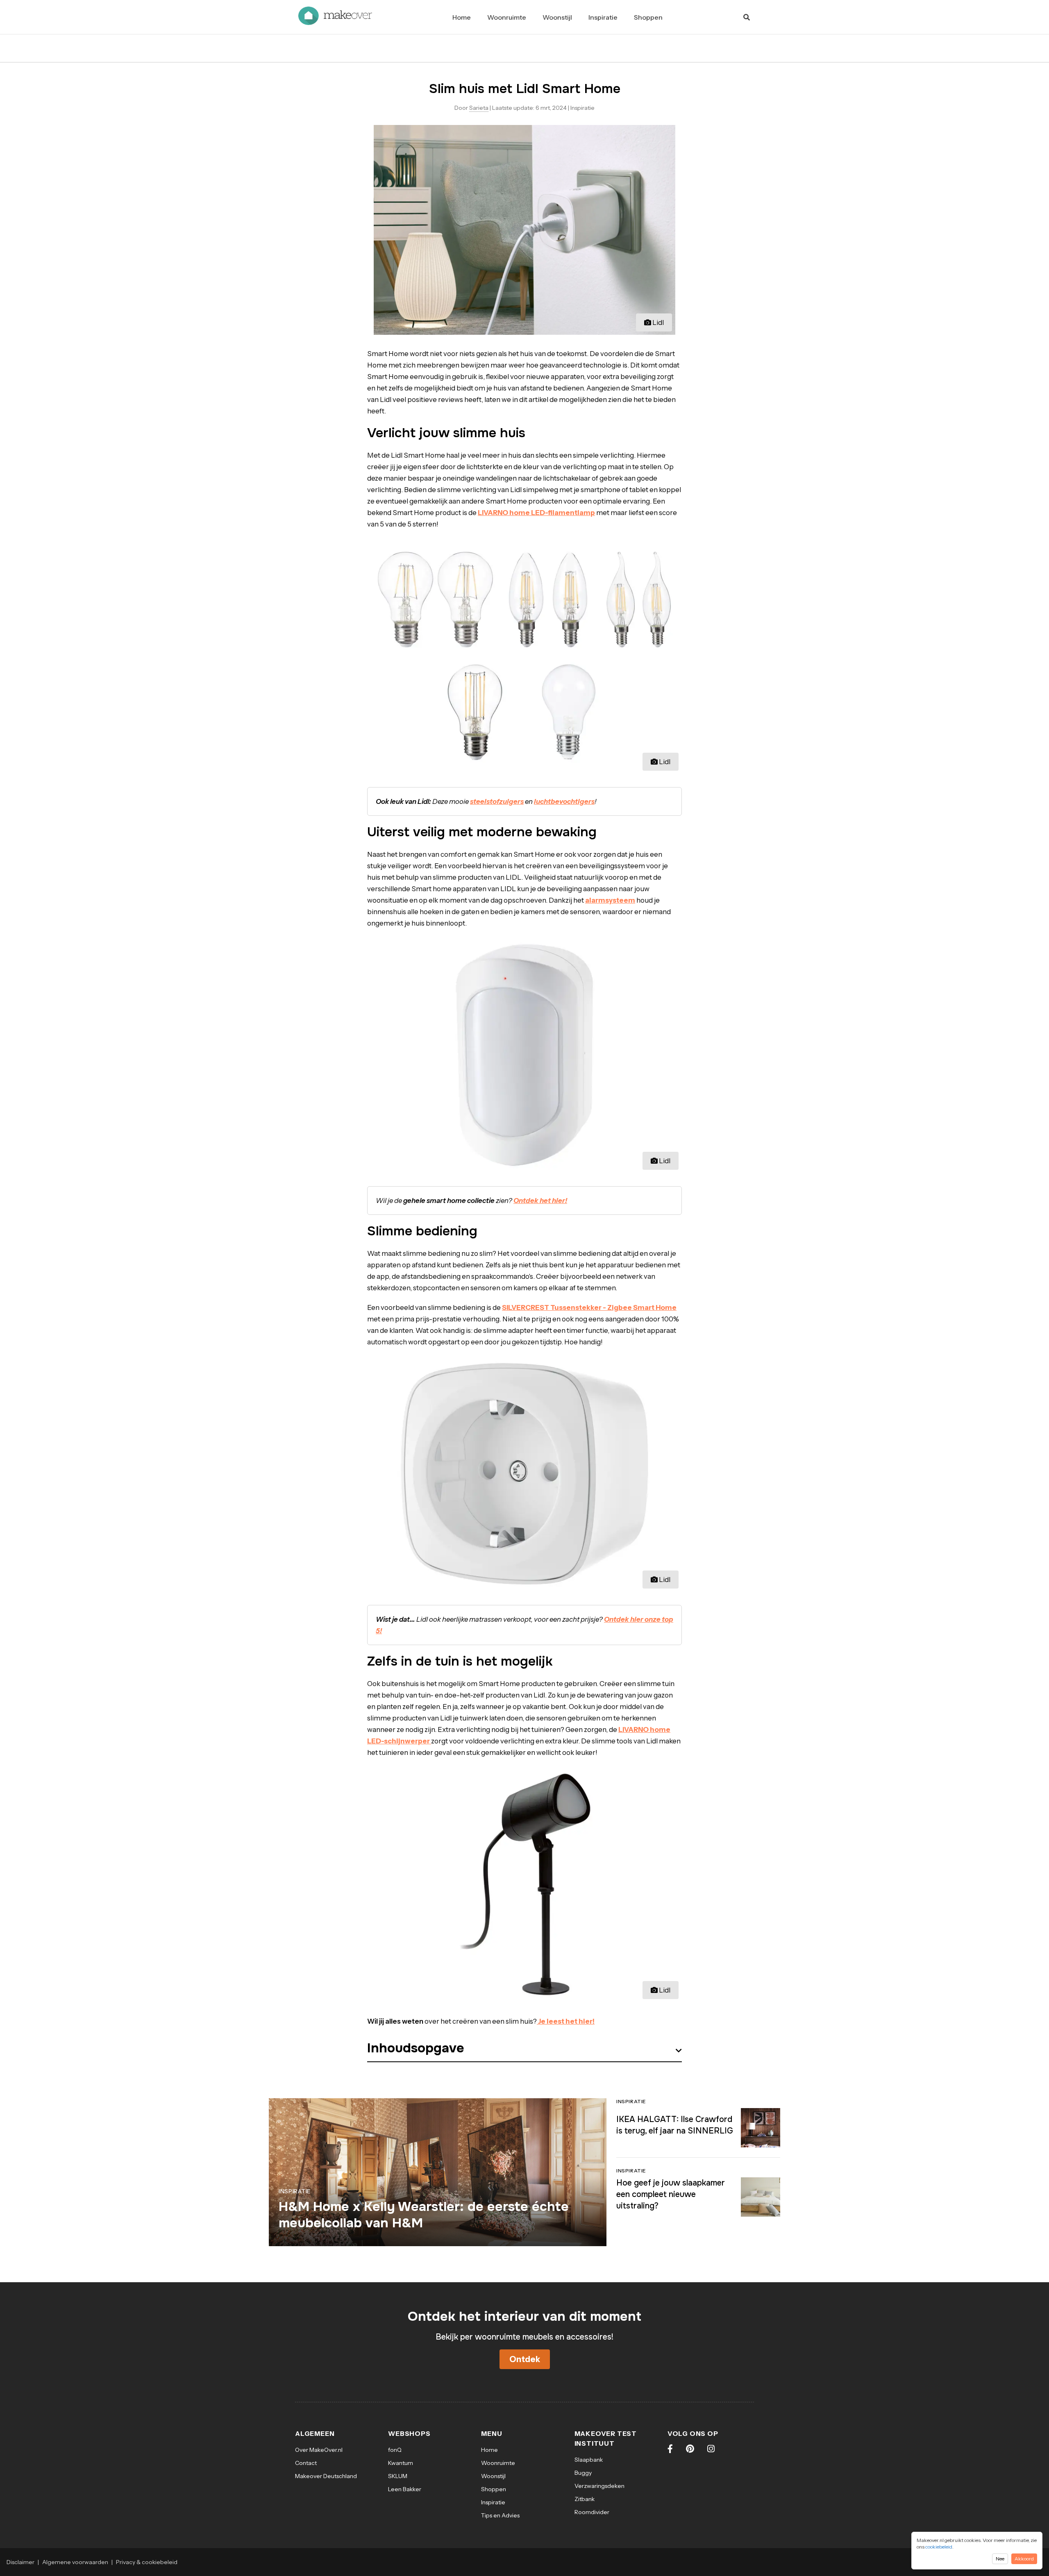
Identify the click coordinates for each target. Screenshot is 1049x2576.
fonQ (395, 2450)
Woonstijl (557, 17)
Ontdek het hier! (540, 1201)
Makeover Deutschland (326, 2476)
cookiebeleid (939, 2547)
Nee (1000, 2559)
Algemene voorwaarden (75, 2562)
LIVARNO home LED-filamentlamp (536, 513)
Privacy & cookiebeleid (147, 2562)
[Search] (747, 17)
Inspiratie (603, 17)
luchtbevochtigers (564, 801)
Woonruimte (507, 17)
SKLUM (398, 2476)
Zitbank (585, 2499)
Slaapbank (589, 2460)
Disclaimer (20, 2562)
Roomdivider (592, 2512)
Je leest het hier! (566, 2021)
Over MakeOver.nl (319, 2450)
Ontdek (525, 2359)
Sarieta (479, 108)
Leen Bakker (405, 2489)
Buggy (583, 2473)
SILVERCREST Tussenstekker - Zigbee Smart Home (589, 1307)
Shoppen (648, 17)
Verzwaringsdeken (599, 2486)
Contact (306, 2463)
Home (462, 17)
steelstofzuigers (497, 801)
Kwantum (401, 2463)
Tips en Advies (500, 2515)
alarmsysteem (610, 900)
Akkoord (1024, 2559)
